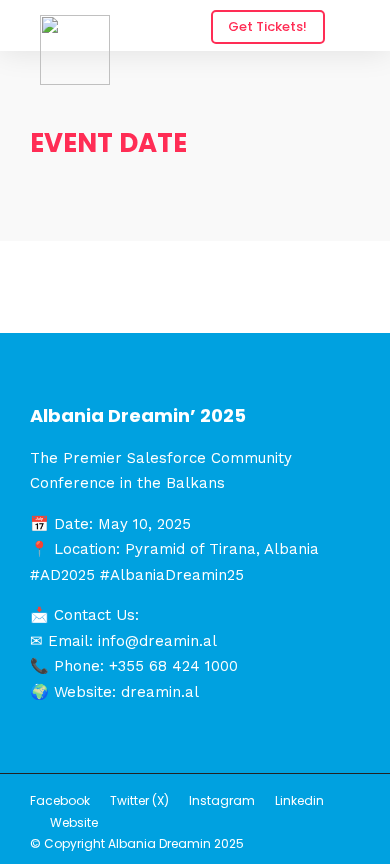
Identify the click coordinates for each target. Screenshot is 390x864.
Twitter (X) (139, 800)
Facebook (60, 800)
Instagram (222, 800)
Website (74, 822)
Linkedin (299, 800)
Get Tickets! (267, 26)
